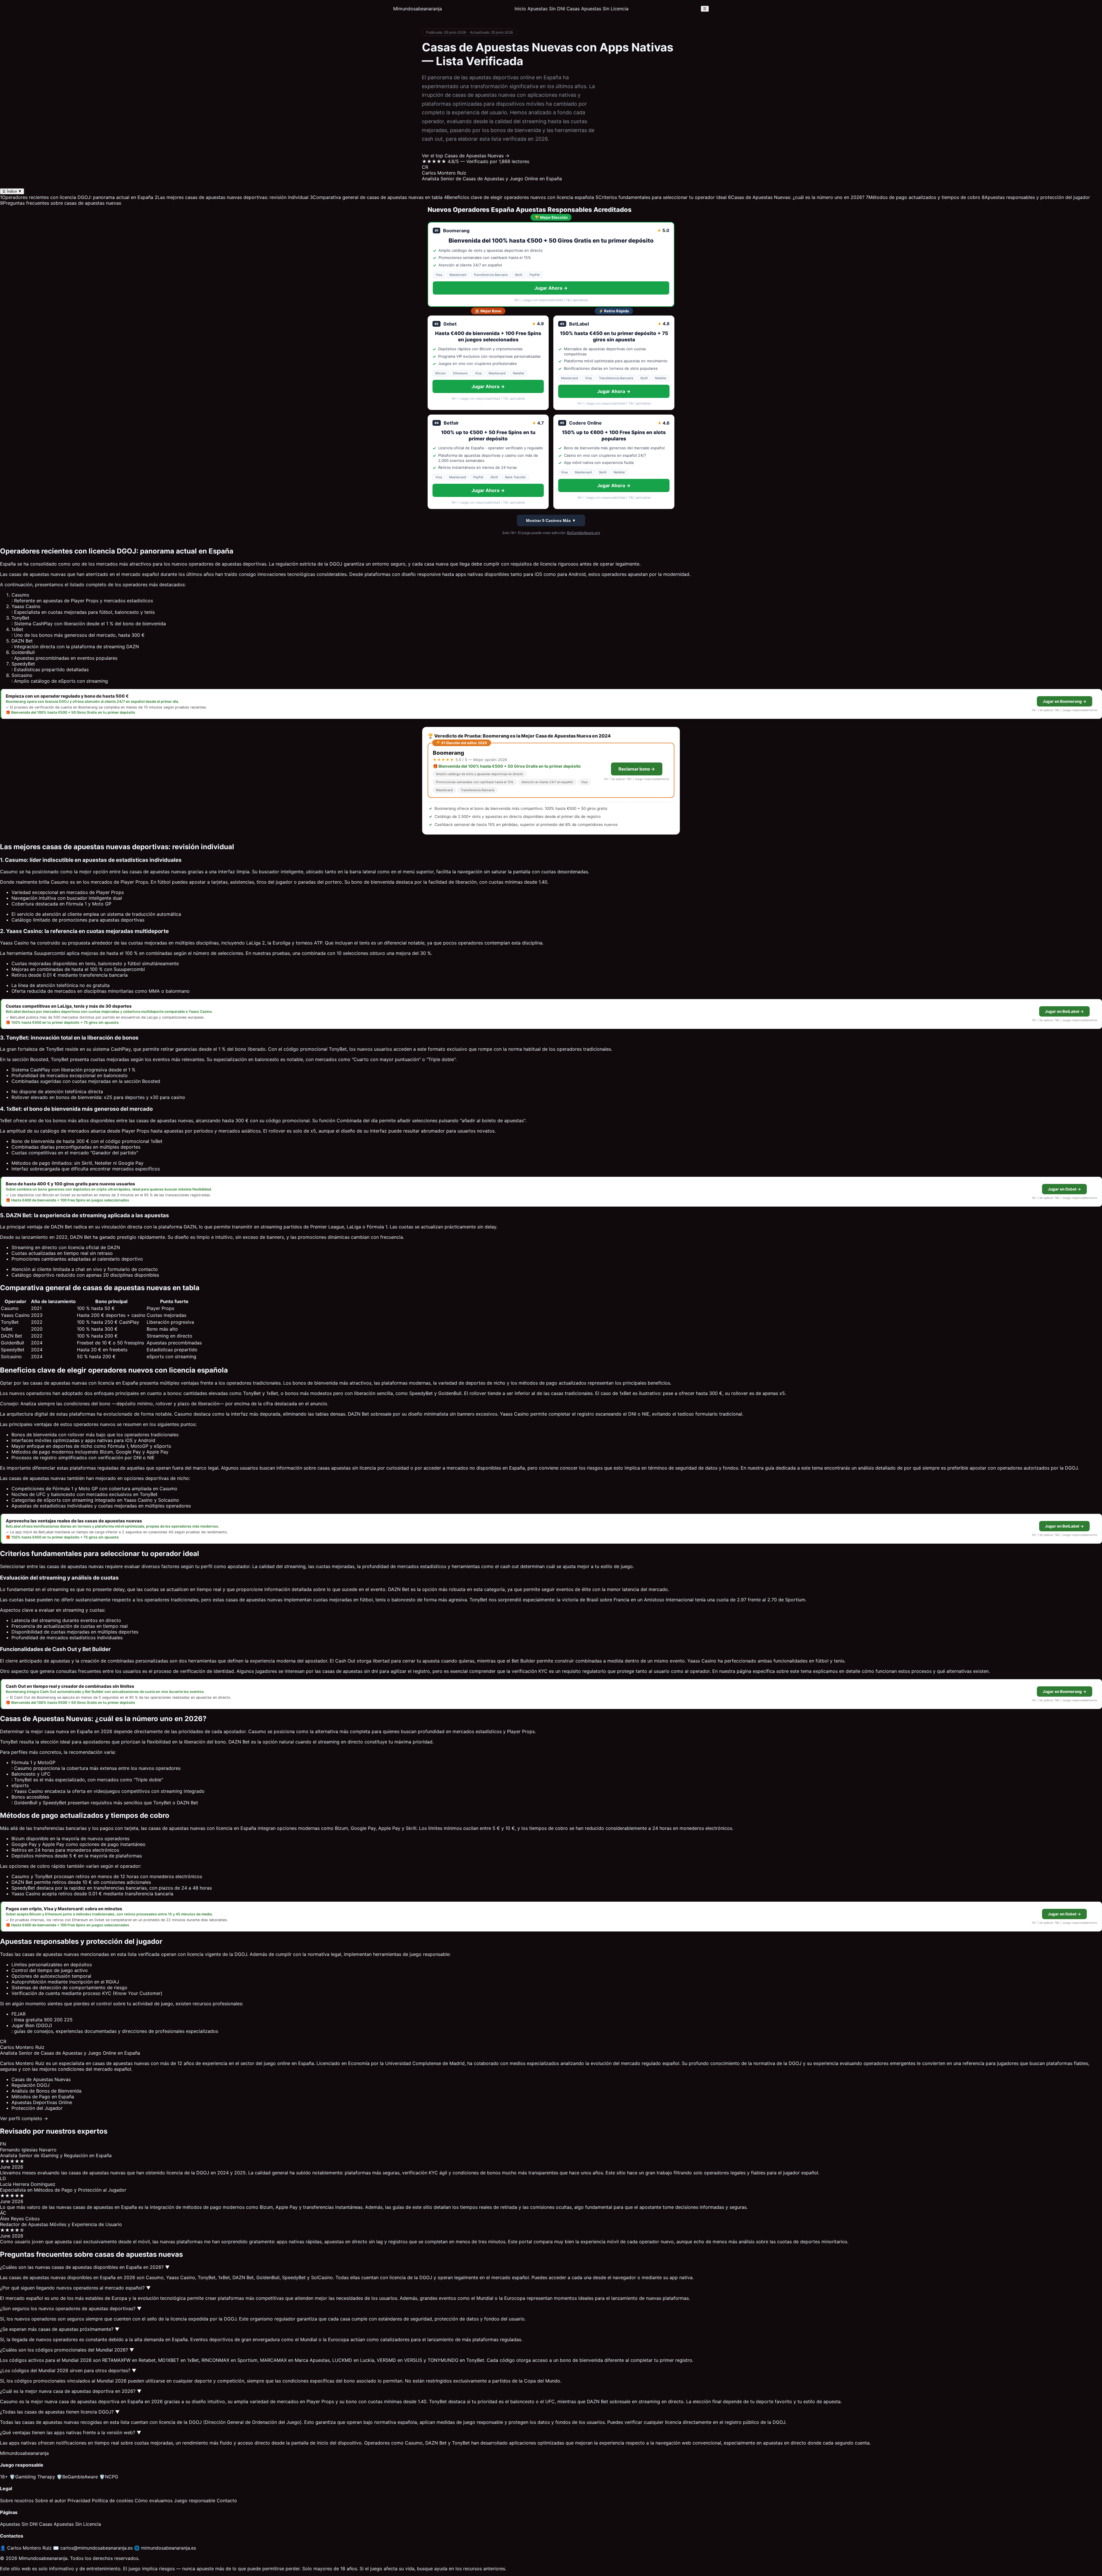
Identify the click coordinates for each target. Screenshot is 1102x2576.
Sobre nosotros (17, 2500)
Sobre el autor (51, 2500)
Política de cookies (112, 2500)
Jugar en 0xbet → (1064, 1189)
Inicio (520, 9)
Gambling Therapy (32, 2477)
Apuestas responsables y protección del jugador (1036, 197)
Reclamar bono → (637, 769)
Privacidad (79, 2500)
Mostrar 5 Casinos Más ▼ (551, 520)
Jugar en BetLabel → (1064, 1011)
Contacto (227, 2500)
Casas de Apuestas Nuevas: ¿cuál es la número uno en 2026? (796, 197)
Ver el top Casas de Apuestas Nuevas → (466, 156)
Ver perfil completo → (24, 2118)
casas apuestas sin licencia (347, 1468)
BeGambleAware (77, 2477)
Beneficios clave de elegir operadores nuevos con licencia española (519, 197)
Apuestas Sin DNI (546, 9)
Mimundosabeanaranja (418, 9)
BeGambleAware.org (583, 533)
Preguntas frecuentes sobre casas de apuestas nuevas (61, 203)
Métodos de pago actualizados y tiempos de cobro (923, 197)
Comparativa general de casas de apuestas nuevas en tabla (376, 197)
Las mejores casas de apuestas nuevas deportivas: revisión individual (232, 197)
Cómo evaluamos (154, 2500)
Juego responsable (195, 2500)
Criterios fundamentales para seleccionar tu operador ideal (661, 197)
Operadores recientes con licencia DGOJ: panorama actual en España (77, 197)
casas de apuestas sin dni (350, 1671)
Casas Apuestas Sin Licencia (597, 9)
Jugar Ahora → (551, 288)
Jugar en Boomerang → (1065, 701)
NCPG (109, 2477)
